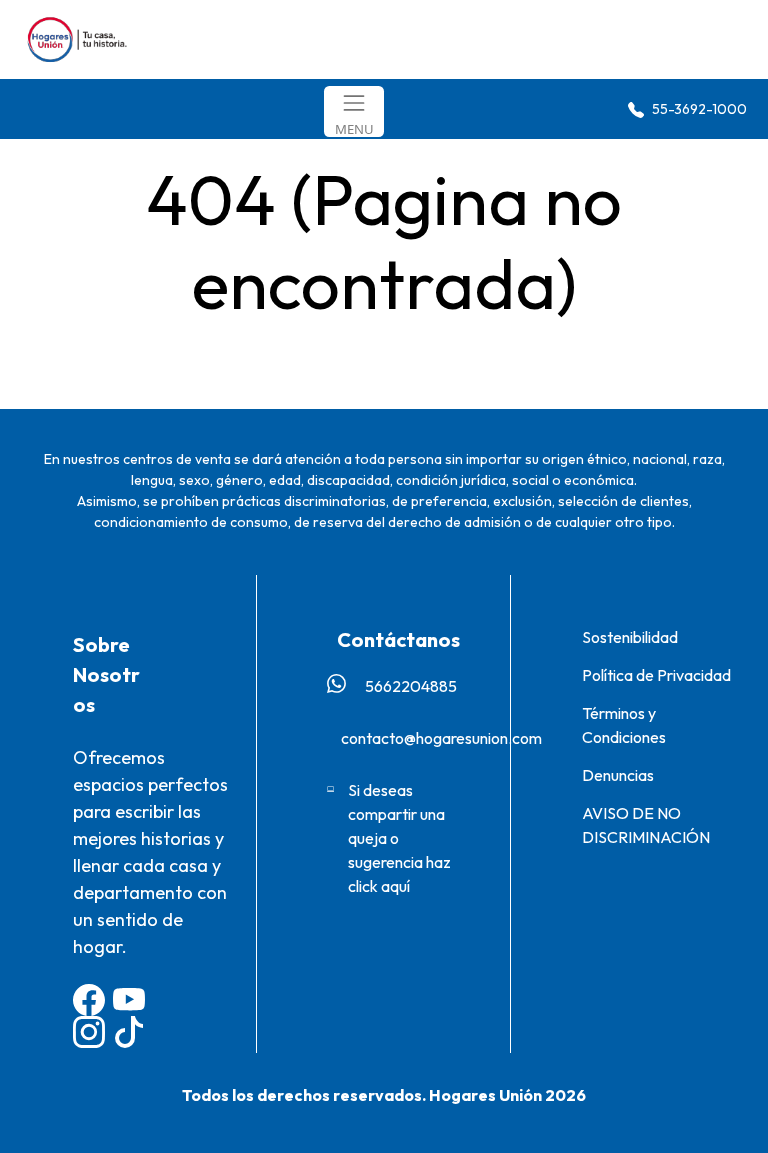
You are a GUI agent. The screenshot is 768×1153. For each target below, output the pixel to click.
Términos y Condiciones (624, 725)
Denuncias (618, 775)
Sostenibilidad (630, 637)
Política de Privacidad (656, 675)
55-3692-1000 (698, 109)
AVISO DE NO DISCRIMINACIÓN (646, 825)
